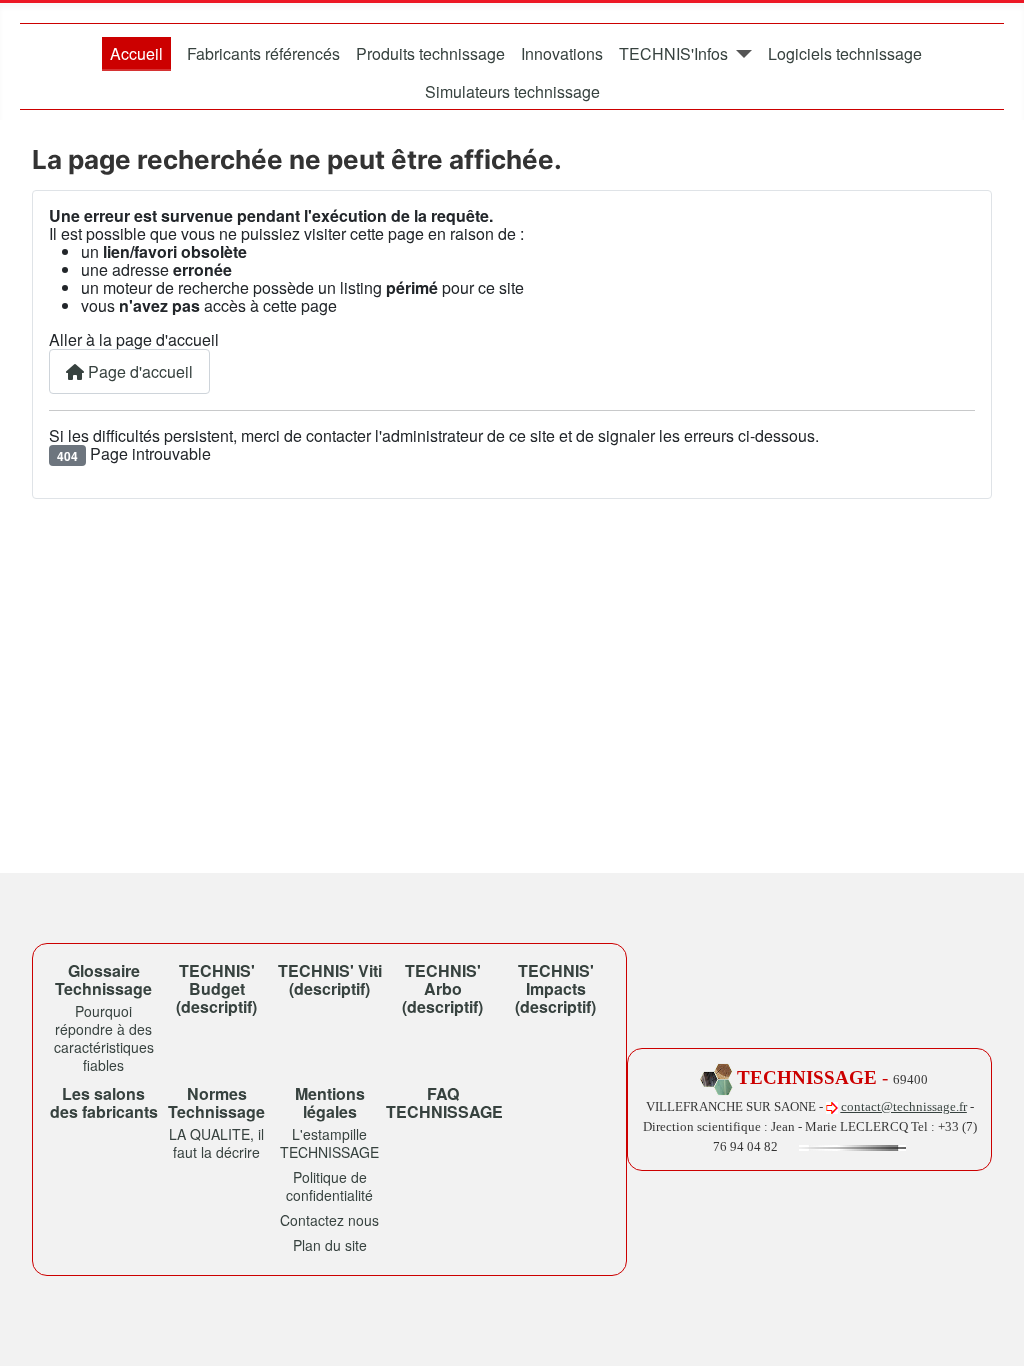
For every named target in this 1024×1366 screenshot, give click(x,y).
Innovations (562, 53)
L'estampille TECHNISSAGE (329, 1143)
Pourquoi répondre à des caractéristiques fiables (104, 1038)
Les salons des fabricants (104, 1102)
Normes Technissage (216, 1102)
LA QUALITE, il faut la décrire (216, 1143)
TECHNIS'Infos (673, 53)
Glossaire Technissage (103, 979)
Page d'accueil (138, 371)
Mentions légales (330, 1102)
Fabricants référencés (263, 53)
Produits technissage (430, 53)
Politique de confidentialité (329, 1186)
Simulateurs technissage (512, 91)
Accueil (136, 53)
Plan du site (330, 1245)
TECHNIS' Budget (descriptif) (216, 988)
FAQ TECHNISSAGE (444, 1102)
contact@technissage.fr (904, 1106)
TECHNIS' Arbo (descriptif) (442, 988)
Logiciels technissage (845, 53)
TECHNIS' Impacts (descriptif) (555, 988)
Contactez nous (329, 1220)
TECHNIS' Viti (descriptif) (330, 979)
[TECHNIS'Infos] (740, 54)
